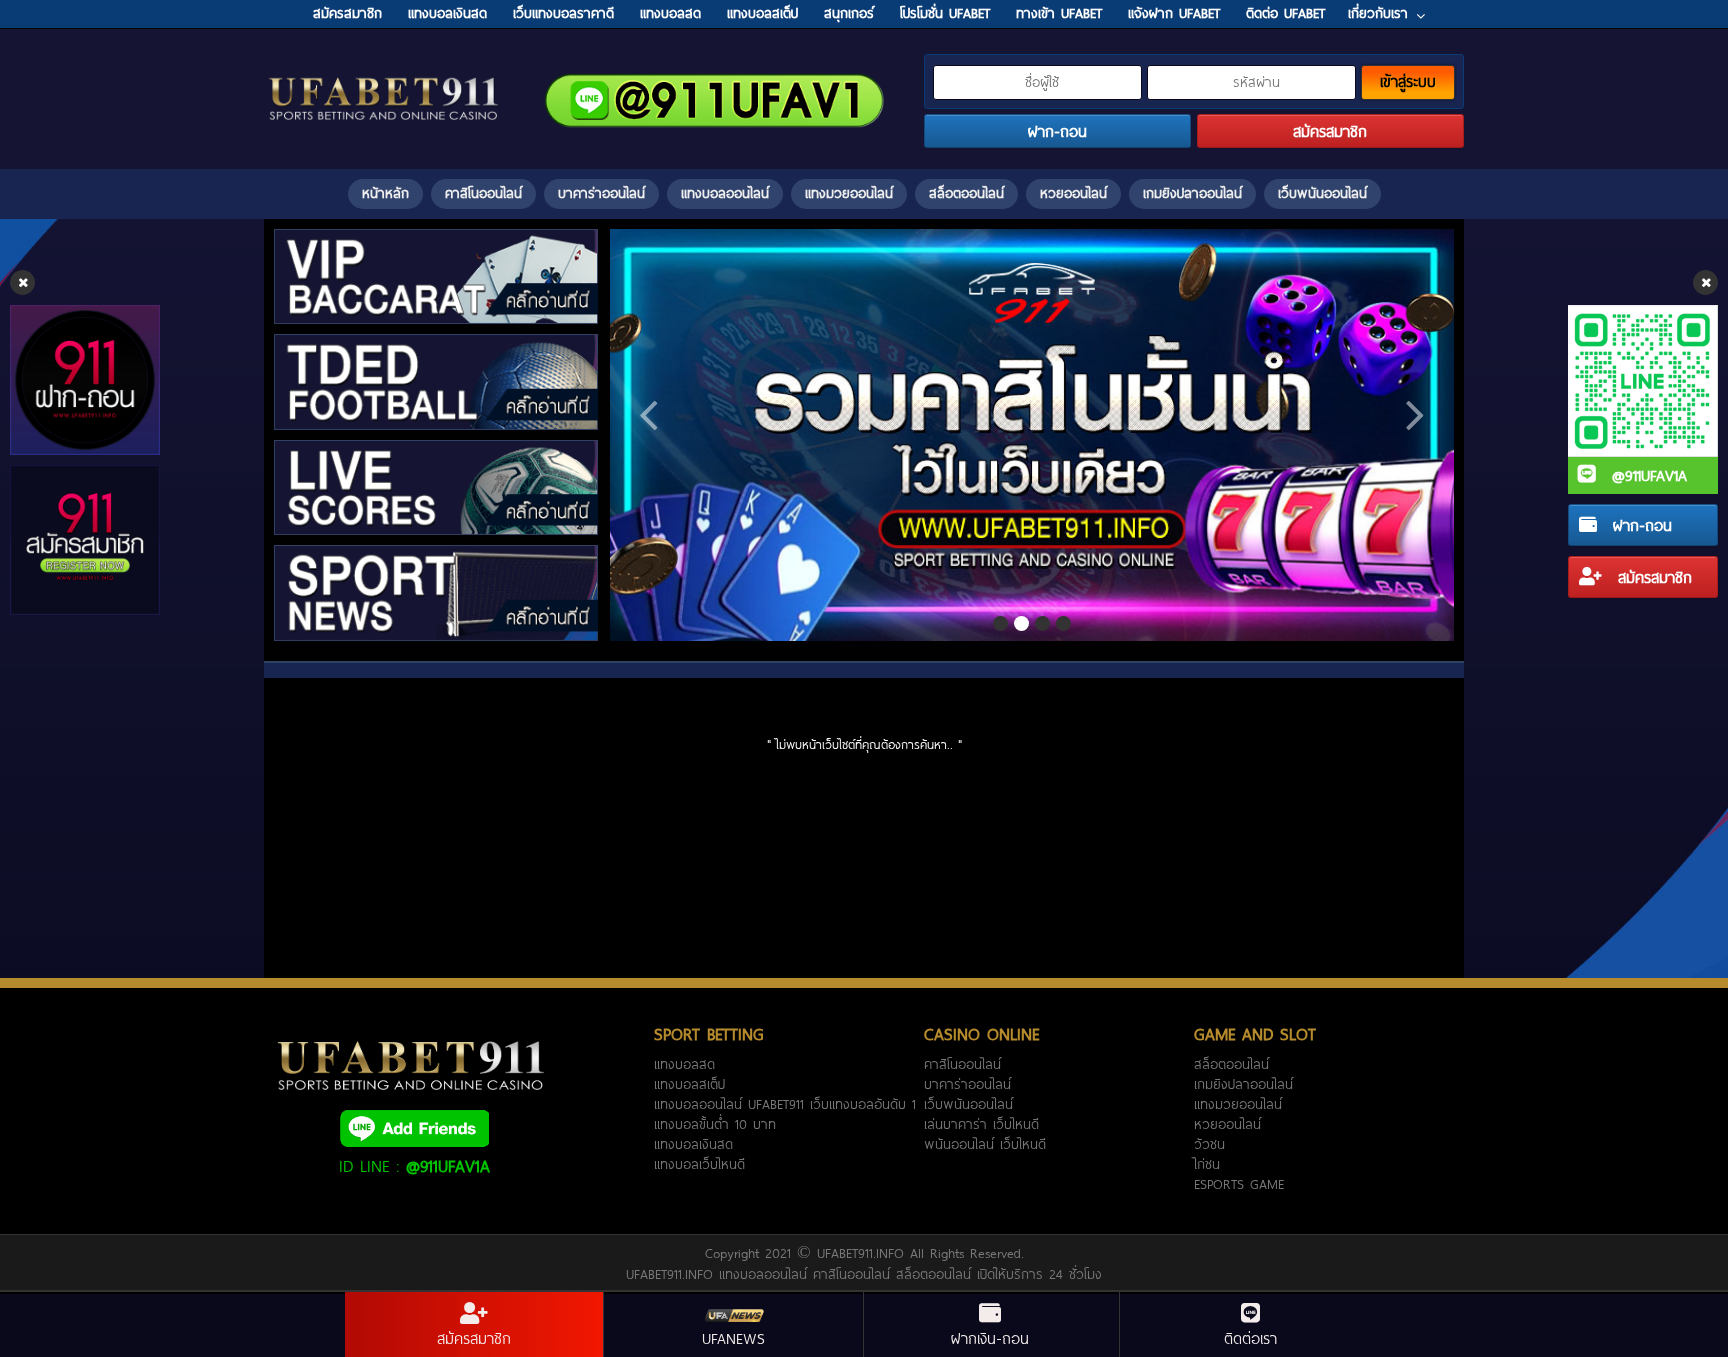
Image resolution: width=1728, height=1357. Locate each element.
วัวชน (1209, 1144)
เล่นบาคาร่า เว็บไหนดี (981, 1124)
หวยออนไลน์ (1073, 193)
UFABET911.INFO (863, 1253)
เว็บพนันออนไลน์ (1322, 193)
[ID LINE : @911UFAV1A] (414, 1127)
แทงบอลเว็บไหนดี (699, 1164)
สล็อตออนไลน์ (966, 193)
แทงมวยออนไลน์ (849, 193)
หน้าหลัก (385, 193)
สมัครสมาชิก (1652, 577)
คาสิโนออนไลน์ (483, 193)
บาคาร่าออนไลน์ (601, 193)
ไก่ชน (1207, 1164)
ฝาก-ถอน (1639, 525)
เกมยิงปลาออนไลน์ (1192, 193)
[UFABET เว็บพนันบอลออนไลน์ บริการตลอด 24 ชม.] (384, 79)
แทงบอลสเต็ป (689, 1084)
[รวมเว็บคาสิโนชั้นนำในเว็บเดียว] (1032, 435)
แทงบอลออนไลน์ (725, 193)
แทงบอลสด (684, 1064)
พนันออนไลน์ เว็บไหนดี (985, 1144)
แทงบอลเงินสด (693, 1144)
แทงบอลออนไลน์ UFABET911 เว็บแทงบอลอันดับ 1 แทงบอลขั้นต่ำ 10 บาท (785, 1114)
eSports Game (1239, 1184)
